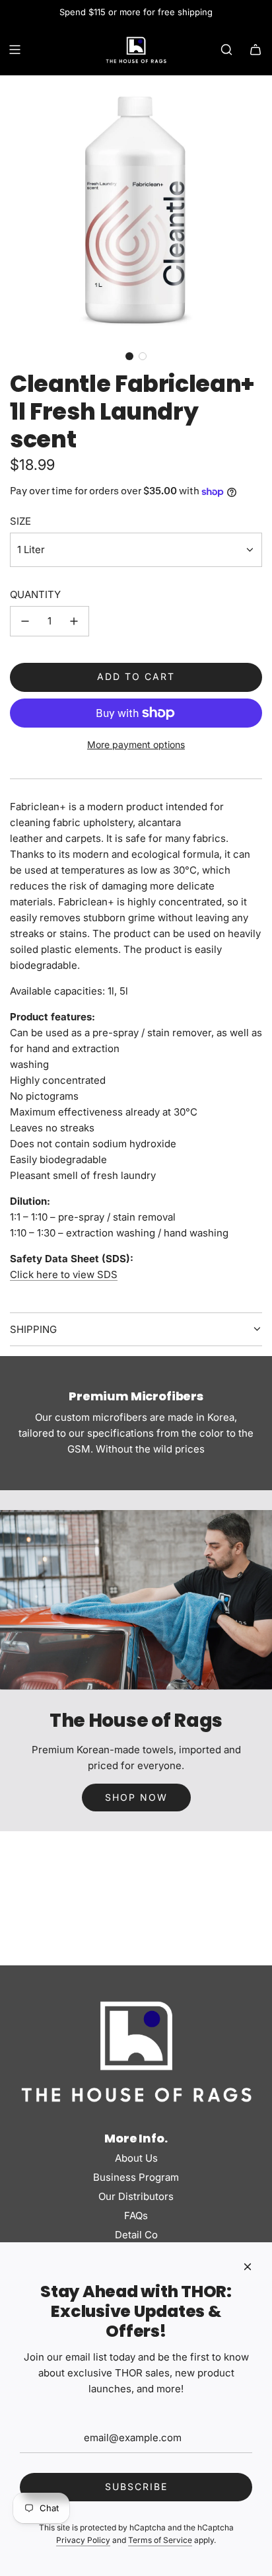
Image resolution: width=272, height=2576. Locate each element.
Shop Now (136, 1797)
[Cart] (255, 50)
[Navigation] (15, 50)
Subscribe (136, 2486)
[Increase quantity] (74, 621)
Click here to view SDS (64, 1274)
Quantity (35, 594)
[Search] (226, 50)
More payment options (136, 744)
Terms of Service (160, 2540)
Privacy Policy (83, 2540)
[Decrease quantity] (25, 621)
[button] (129, 356)
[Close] (248, 2267)
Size (20, 521)
